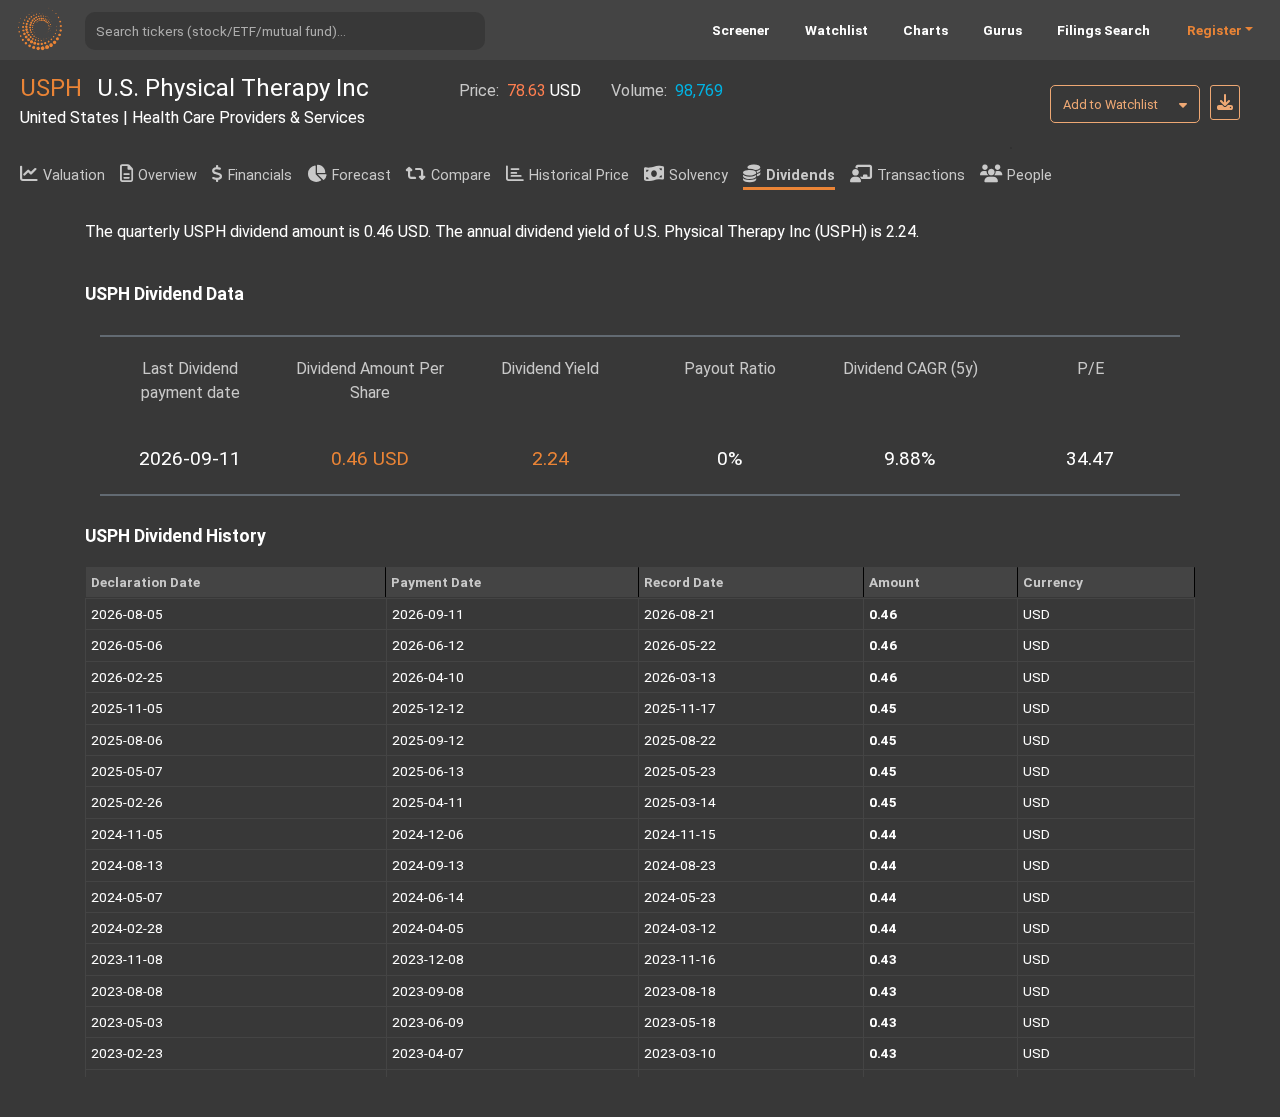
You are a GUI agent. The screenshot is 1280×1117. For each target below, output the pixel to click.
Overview (167, 175)
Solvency (698, 175)
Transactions (921, 175)
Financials (260, 175)
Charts (925, 30)
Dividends (800, 175)
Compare (461, 175)
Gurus (1002, 30)
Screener (741, 30)
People (1029, 175)
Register (1214, 30)
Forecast (361, 175)
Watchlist (836, 30)
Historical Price (579, 175)
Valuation (74, 175)
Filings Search (1103, 30)
